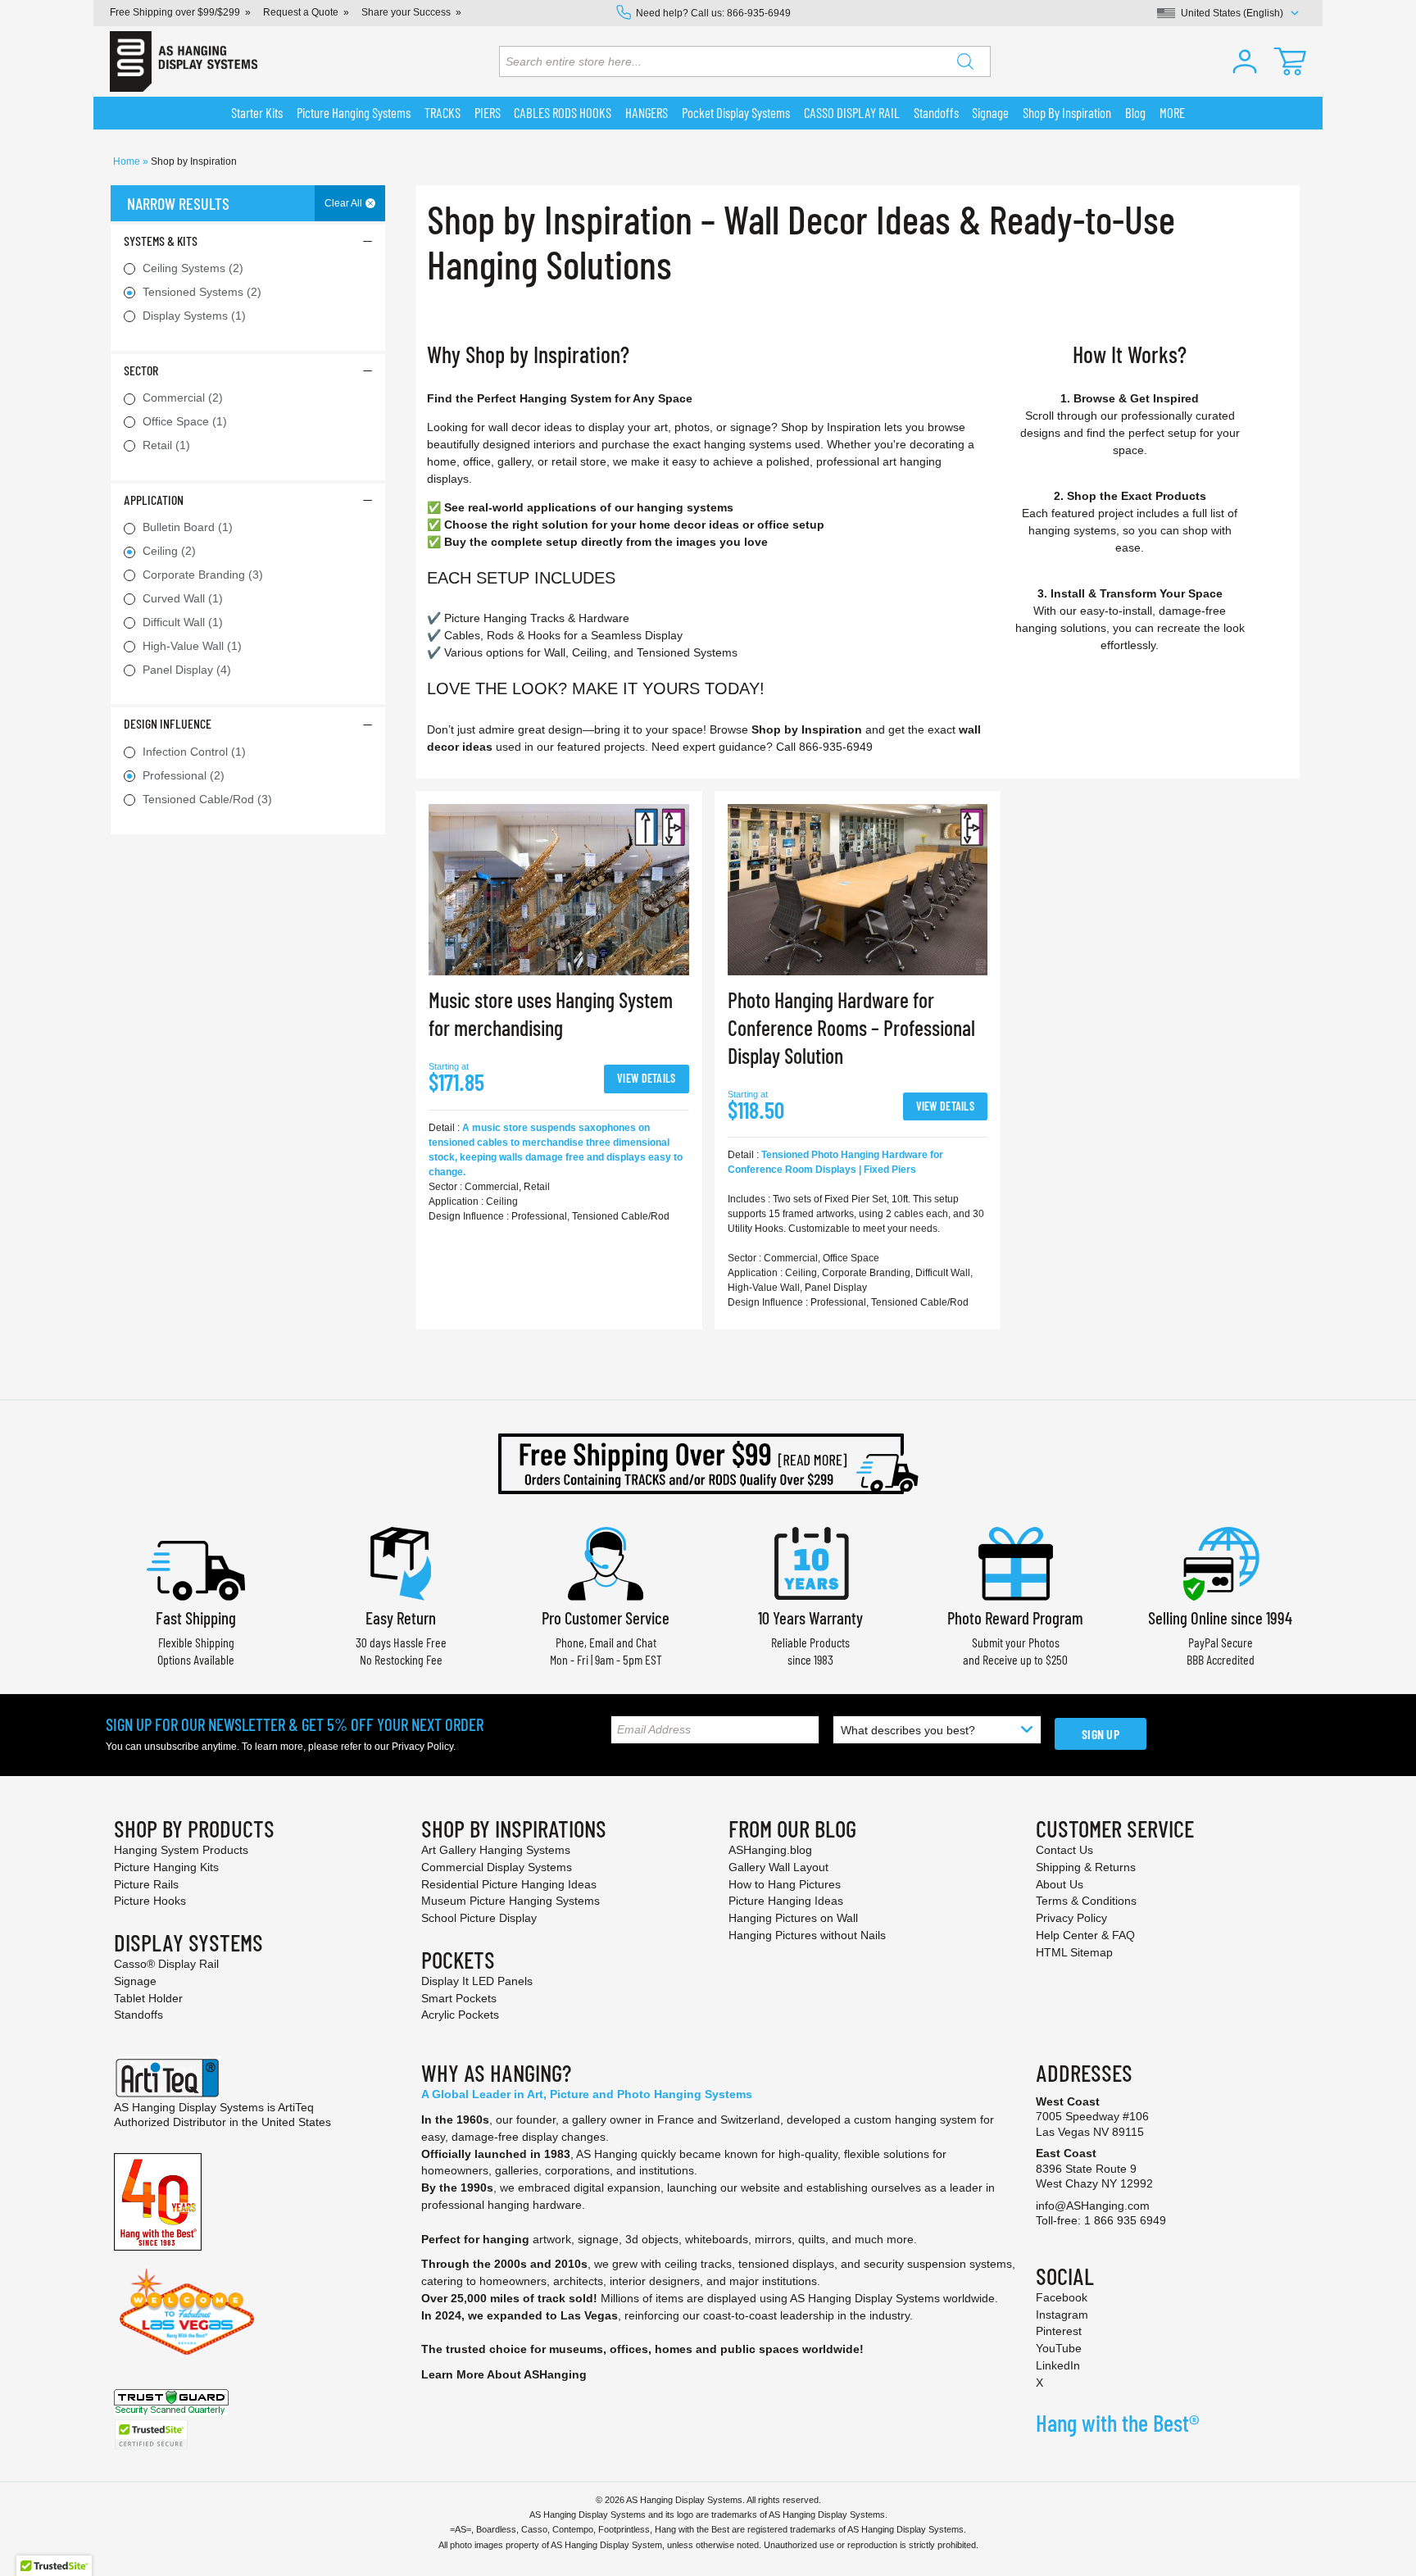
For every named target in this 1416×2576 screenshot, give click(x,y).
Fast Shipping (196, 1617)
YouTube (1059, 2348)
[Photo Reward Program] (1015, 1562)
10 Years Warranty (810, 1617)
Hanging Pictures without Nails (807, 1935)
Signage (135, 1981)
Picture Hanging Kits (166, 1867)
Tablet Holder (148, 1998)
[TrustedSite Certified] (151, 2435)
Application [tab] (154, 500)
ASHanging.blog (770, 1850)
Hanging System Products (181, 1850)
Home (128, 161)
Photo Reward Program (1015, 1617)
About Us (1060, 1884)
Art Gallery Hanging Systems (496, 1850)
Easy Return (401, 1617)
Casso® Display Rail (166, 1964)
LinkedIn (1058, 2365)
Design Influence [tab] (168, 723)
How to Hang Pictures (785, 1884)
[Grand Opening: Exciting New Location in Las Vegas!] (187, 2310)
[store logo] (184, 61)
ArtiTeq (296, 2107)
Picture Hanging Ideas (786, 1901)
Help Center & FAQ (1085, 1935)
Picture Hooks (150, 1901)
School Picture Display (479, 1918)
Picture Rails (146, 1884)
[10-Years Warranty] (810, 1562)
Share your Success (406, 12)
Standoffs (138, 2015)
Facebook (1062, 2297)
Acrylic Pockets (460, 2015)
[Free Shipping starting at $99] (708, 1464)
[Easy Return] (401, 1562)
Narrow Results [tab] (178, 203)
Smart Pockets (459, 1998)
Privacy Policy (422, 1747)
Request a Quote (301, 12)
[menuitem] (257, 113)
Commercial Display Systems (497, 1867)
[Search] (965, 61)
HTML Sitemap (1074, 1952)
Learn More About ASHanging (504, 2374)
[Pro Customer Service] (606, 1562)
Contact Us (1064, 1850)
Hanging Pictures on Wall (793, 1918)
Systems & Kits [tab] (161, 241)
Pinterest (1059, 2331)
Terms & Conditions (1086, 1901)
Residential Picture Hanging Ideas (509, 1884)
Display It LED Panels (477, 1981)
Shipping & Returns (1086, 1867)
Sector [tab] (141, 370)
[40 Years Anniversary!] (158, 2201)
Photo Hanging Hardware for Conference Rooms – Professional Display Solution (851, 1027)
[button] (1245, 61)
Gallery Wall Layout (778, 1867)
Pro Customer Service (606, 1617)
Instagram (1062, 2315)
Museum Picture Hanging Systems (511, 1901)
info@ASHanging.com (1093, 2206)
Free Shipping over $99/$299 (175, 12)
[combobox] (745, 61)
